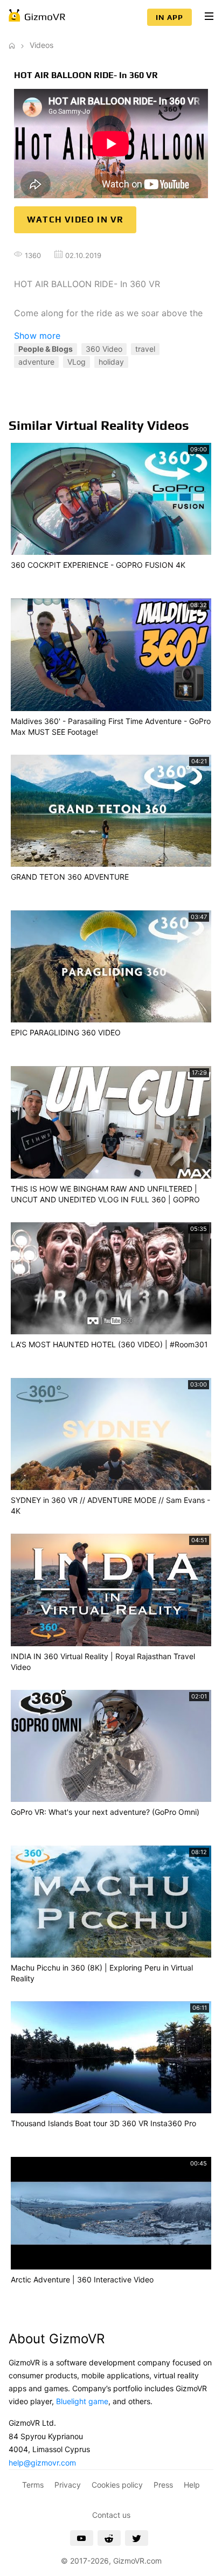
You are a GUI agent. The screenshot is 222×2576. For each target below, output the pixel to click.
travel (145, 349)
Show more (37, 336)
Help (192, 2485)
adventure (36, 362)
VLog (77, 362)
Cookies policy (117, 2485)
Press (163, 2485)
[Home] (12, 45)
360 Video (104, 349)
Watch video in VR (75, 220)
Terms (33, 2485)
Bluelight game (82, 2401)
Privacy (68, 2485)
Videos (41, 45)
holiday (111, 362)
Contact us (111, 2515)
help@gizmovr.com (42, 2463)
